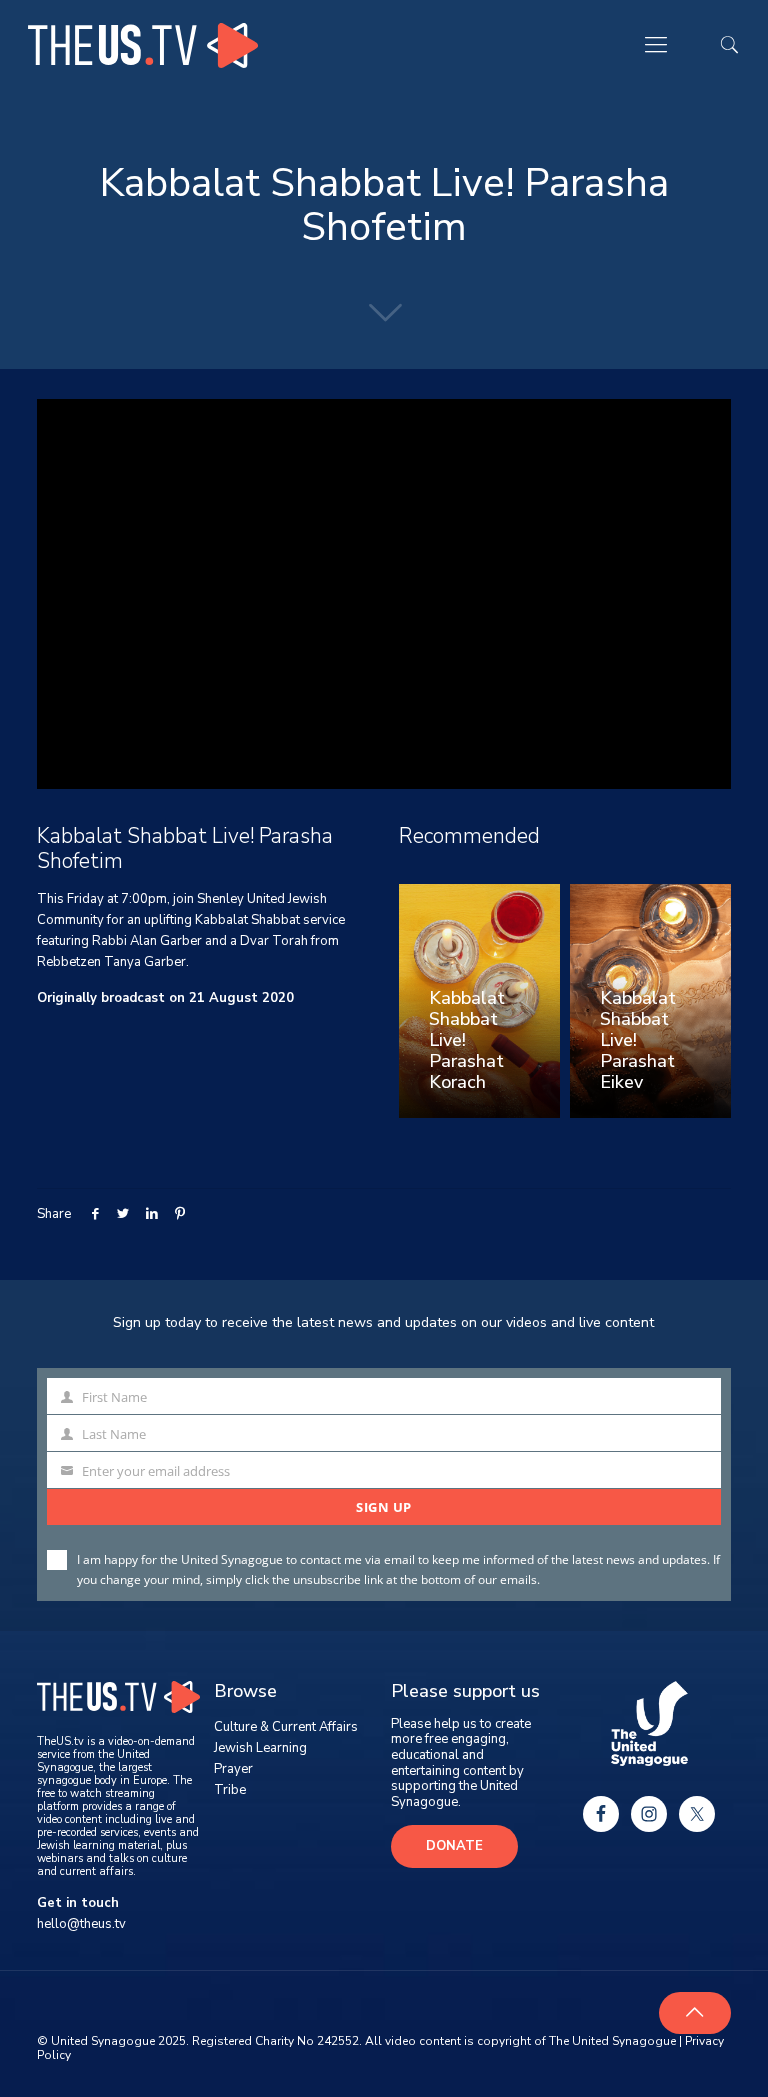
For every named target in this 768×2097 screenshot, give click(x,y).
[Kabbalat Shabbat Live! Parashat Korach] (479, 1001)
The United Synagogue (612, 2041)
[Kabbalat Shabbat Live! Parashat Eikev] (650, 1001)
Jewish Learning (260, 1748)
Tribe (230, 1790)
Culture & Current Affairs (286, 1727)
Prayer (233, 1769)
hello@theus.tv (81, 1924)
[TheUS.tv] (143, 45)
